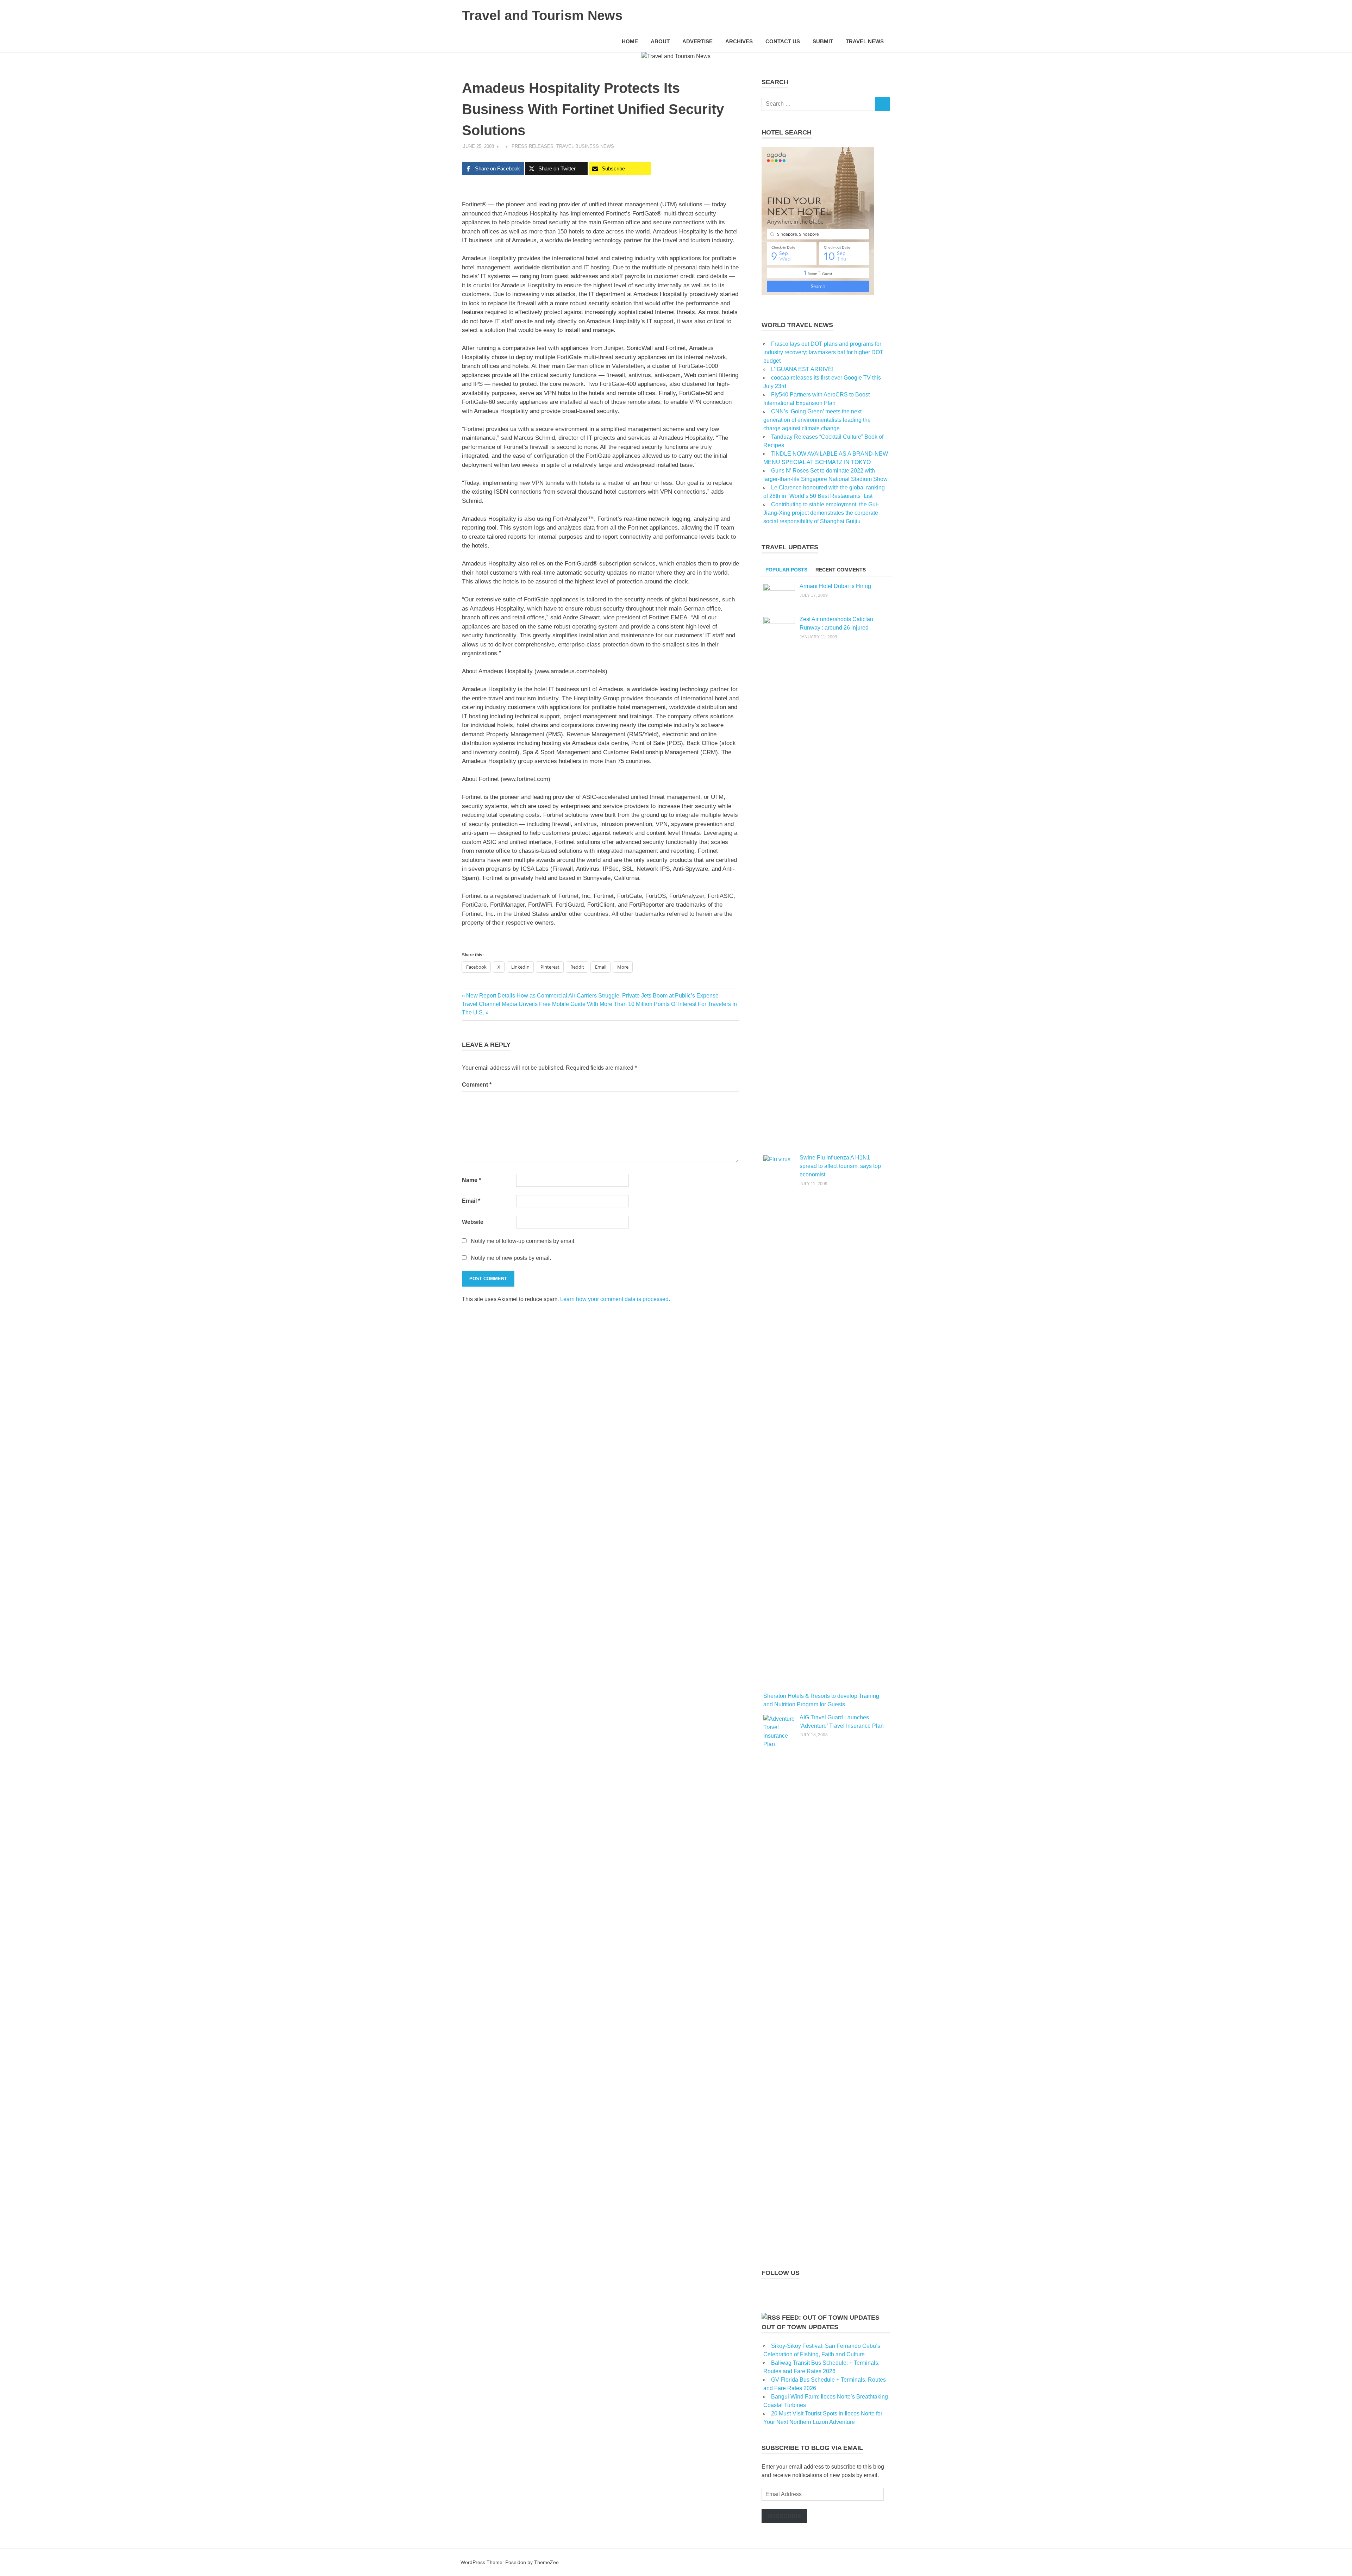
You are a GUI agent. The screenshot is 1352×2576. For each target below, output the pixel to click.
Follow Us (781, 2273)
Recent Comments (841, 570)
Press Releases (533, 146)
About (660, 41)
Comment (477, 1085)
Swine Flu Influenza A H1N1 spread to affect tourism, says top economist (840, 1166)
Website (473, 1222)
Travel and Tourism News (542, 15)
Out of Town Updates (800, 2327)
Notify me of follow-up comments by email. (523, 1241)
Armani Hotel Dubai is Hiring (835, 586)
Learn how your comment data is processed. (615, 1299)
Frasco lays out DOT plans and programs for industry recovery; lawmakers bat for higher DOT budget (823, 352)
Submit (823, 41)
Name (471, 1180)
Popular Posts (786, 570)
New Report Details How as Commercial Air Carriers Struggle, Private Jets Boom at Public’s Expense (592, 996)
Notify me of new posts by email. (511, 1258)
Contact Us (783, 41)
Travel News (865, 41)
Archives (739, 41)
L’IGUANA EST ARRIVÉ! (802, 369)
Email (471, 1201)
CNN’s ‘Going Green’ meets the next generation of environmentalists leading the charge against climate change (817, 420)
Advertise (697, 41)
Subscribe (784, 2516)
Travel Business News (585, 146)
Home (630, 41)
